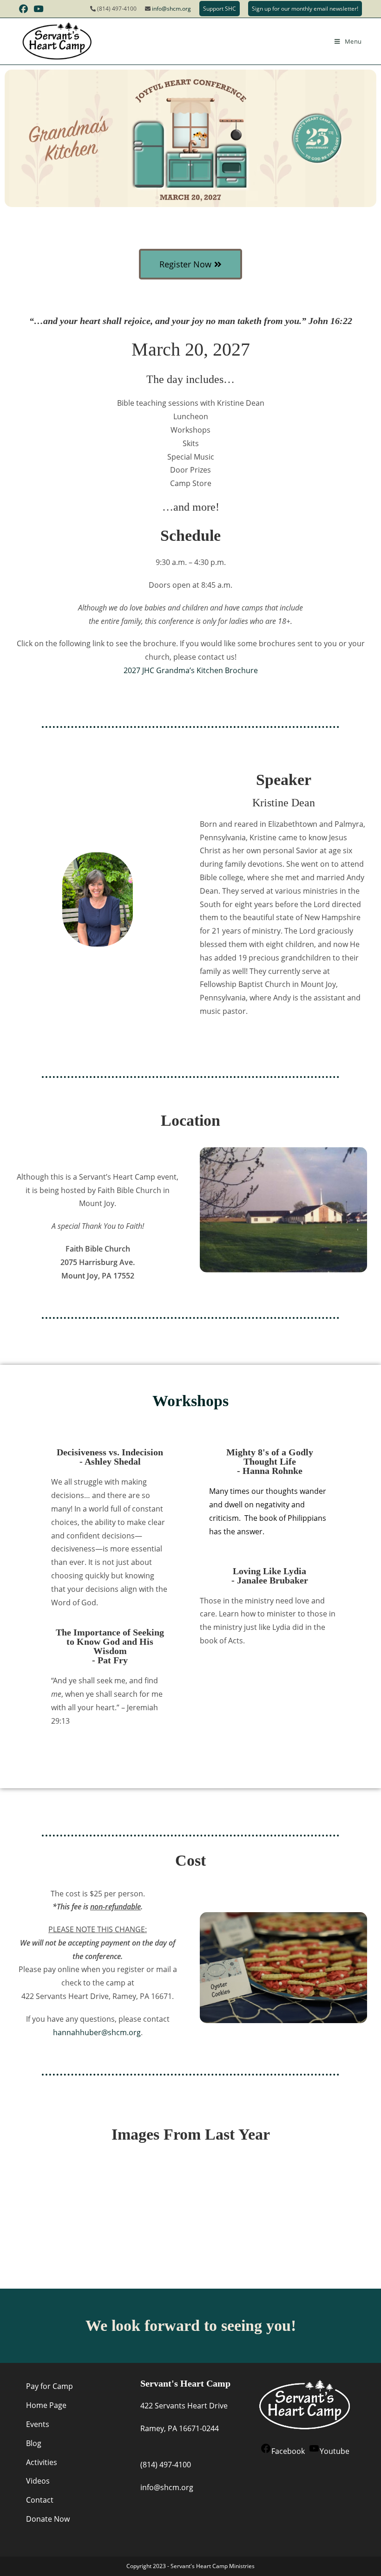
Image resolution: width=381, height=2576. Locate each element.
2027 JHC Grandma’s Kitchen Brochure (191, 670)
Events (38, 2424)
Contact (40, 2500)
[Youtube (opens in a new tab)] (38, 9)
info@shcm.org (171, 9)
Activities (42, 2462)
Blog (34, 2443)
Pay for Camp (49, 2386)
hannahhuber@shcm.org (97, 2032)
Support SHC (220, 9)
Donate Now (48, 2519)
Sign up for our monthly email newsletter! (305, 9)
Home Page (46, 2405)
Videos (38, 2481)
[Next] (365, 2200)
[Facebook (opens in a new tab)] (25, 9)
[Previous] (16, 2200)
